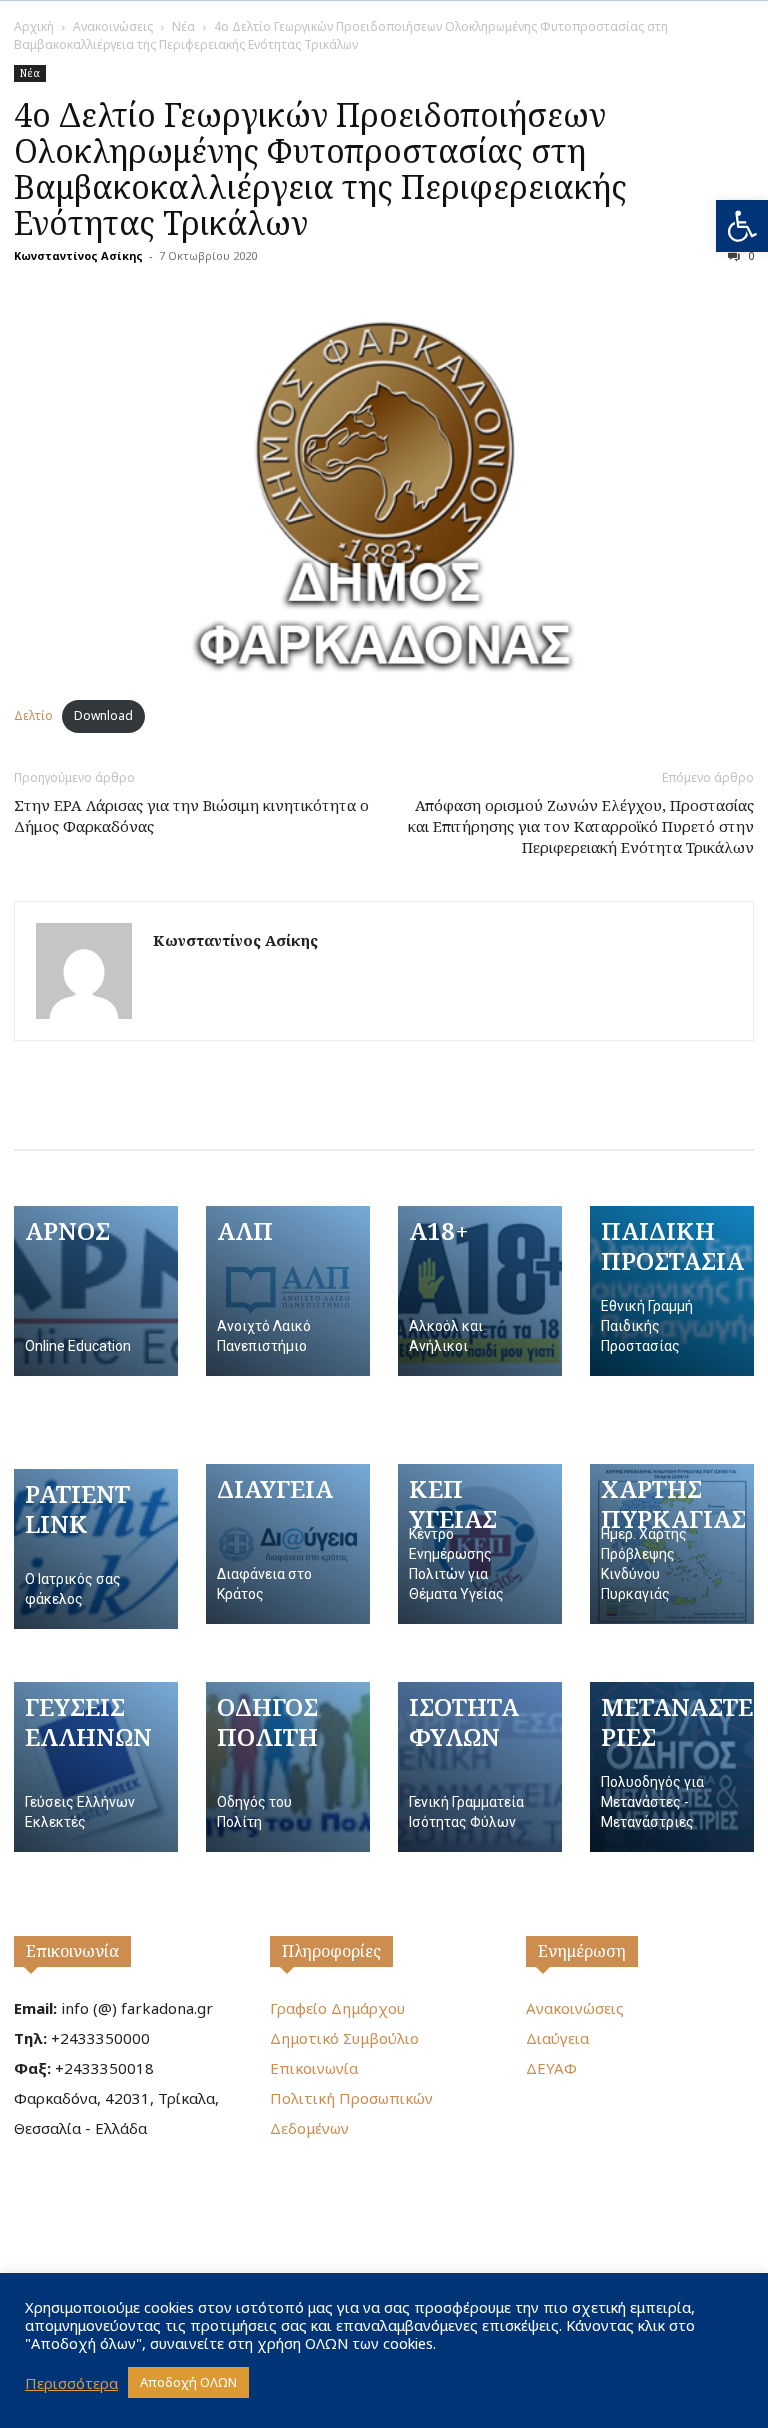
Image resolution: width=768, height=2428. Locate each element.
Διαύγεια (557, 2038)
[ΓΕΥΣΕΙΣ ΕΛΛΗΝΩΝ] (96, 1767)
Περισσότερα (71, 2383)
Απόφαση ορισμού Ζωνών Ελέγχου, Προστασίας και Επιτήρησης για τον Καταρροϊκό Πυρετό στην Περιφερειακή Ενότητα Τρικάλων (581, 826)
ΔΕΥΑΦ (551, 2068)
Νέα (183, 26)
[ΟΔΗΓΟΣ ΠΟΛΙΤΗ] (288, 1767)
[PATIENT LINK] (96, 1549)
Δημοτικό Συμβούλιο (344, 2038)
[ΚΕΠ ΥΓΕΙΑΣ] (480, 1544)
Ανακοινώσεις (113, 26)
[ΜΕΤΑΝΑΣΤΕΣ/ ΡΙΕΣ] (672, 1767)
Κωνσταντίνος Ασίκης (78, 255)
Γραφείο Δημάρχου (337, 2008)
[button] (742, 226)
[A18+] (480, 1291)
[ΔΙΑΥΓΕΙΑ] (288, 1544)
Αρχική (34, 26)
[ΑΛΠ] (288, 1291)
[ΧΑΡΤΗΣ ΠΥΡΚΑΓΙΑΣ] (672, 1544)
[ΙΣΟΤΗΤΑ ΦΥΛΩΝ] (480, 1767)
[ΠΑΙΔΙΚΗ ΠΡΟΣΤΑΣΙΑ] (672, 1291)
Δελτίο (33, 715)
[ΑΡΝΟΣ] (96, 1291)
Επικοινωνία (72, 1951)
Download (103, 715)
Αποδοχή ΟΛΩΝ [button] (188, 2382)
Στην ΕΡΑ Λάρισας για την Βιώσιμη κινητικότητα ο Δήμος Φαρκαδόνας (191, 815)
